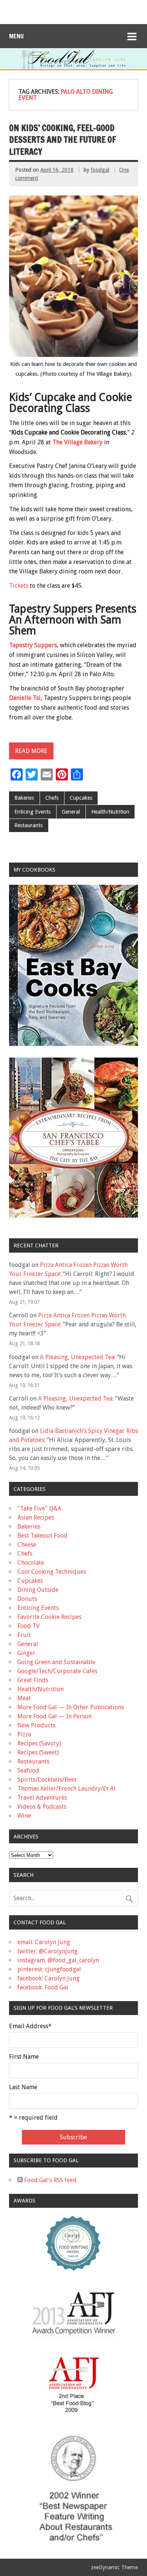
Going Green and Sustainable (56, 1662)
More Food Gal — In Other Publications (71, 1707)
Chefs (52, 798)
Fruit (24, 1635)
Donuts (27, 1599)
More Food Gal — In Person (54, 1716)
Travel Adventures (42, 1798)
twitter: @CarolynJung (47, 1951)
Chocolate (31, 1563)
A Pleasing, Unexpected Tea (77, 1357)
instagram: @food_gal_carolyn (58, 1960)
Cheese (27, 1545)
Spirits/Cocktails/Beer (47, 1780)
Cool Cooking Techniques (52, 1572)
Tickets (19, 586)
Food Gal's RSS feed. (50, 2180)
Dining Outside (38, 1590)
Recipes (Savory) (39, 1743)
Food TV (28, 1626)
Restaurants (28, 825)
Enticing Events (32, 812)
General (71, 812)
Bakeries (24, 798)
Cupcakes (81, 798)
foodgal (100, 170)
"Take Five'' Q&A (39, 1508)
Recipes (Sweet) (38, 1752)
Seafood (28, 1770)
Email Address (30, 2026)
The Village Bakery (77, 442)
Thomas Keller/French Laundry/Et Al (67, 1789)
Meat (24, 1698)
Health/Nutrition (110, 812)
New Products (36, 1725)
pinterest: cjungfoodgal (49, 1969)
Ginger (26, 1653)
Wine (24, 1816)
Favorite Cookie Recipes (49, 1617)
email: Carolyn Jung (44, 1942)
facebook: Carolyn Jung (48, 1978)
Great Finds (33, 1680)
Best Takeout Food (42, 1536)
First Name (24, 2057)
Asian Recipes (36, 1517)
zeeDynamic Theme (114, 2567)
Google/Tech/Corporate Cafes (57, 1671)
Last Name (23, 2087)
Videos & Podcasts (42, 1807)
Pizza (24, 1734)
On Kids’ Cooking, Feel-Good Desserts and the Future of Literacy (63, 140)
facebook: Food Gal (43, 1987)
